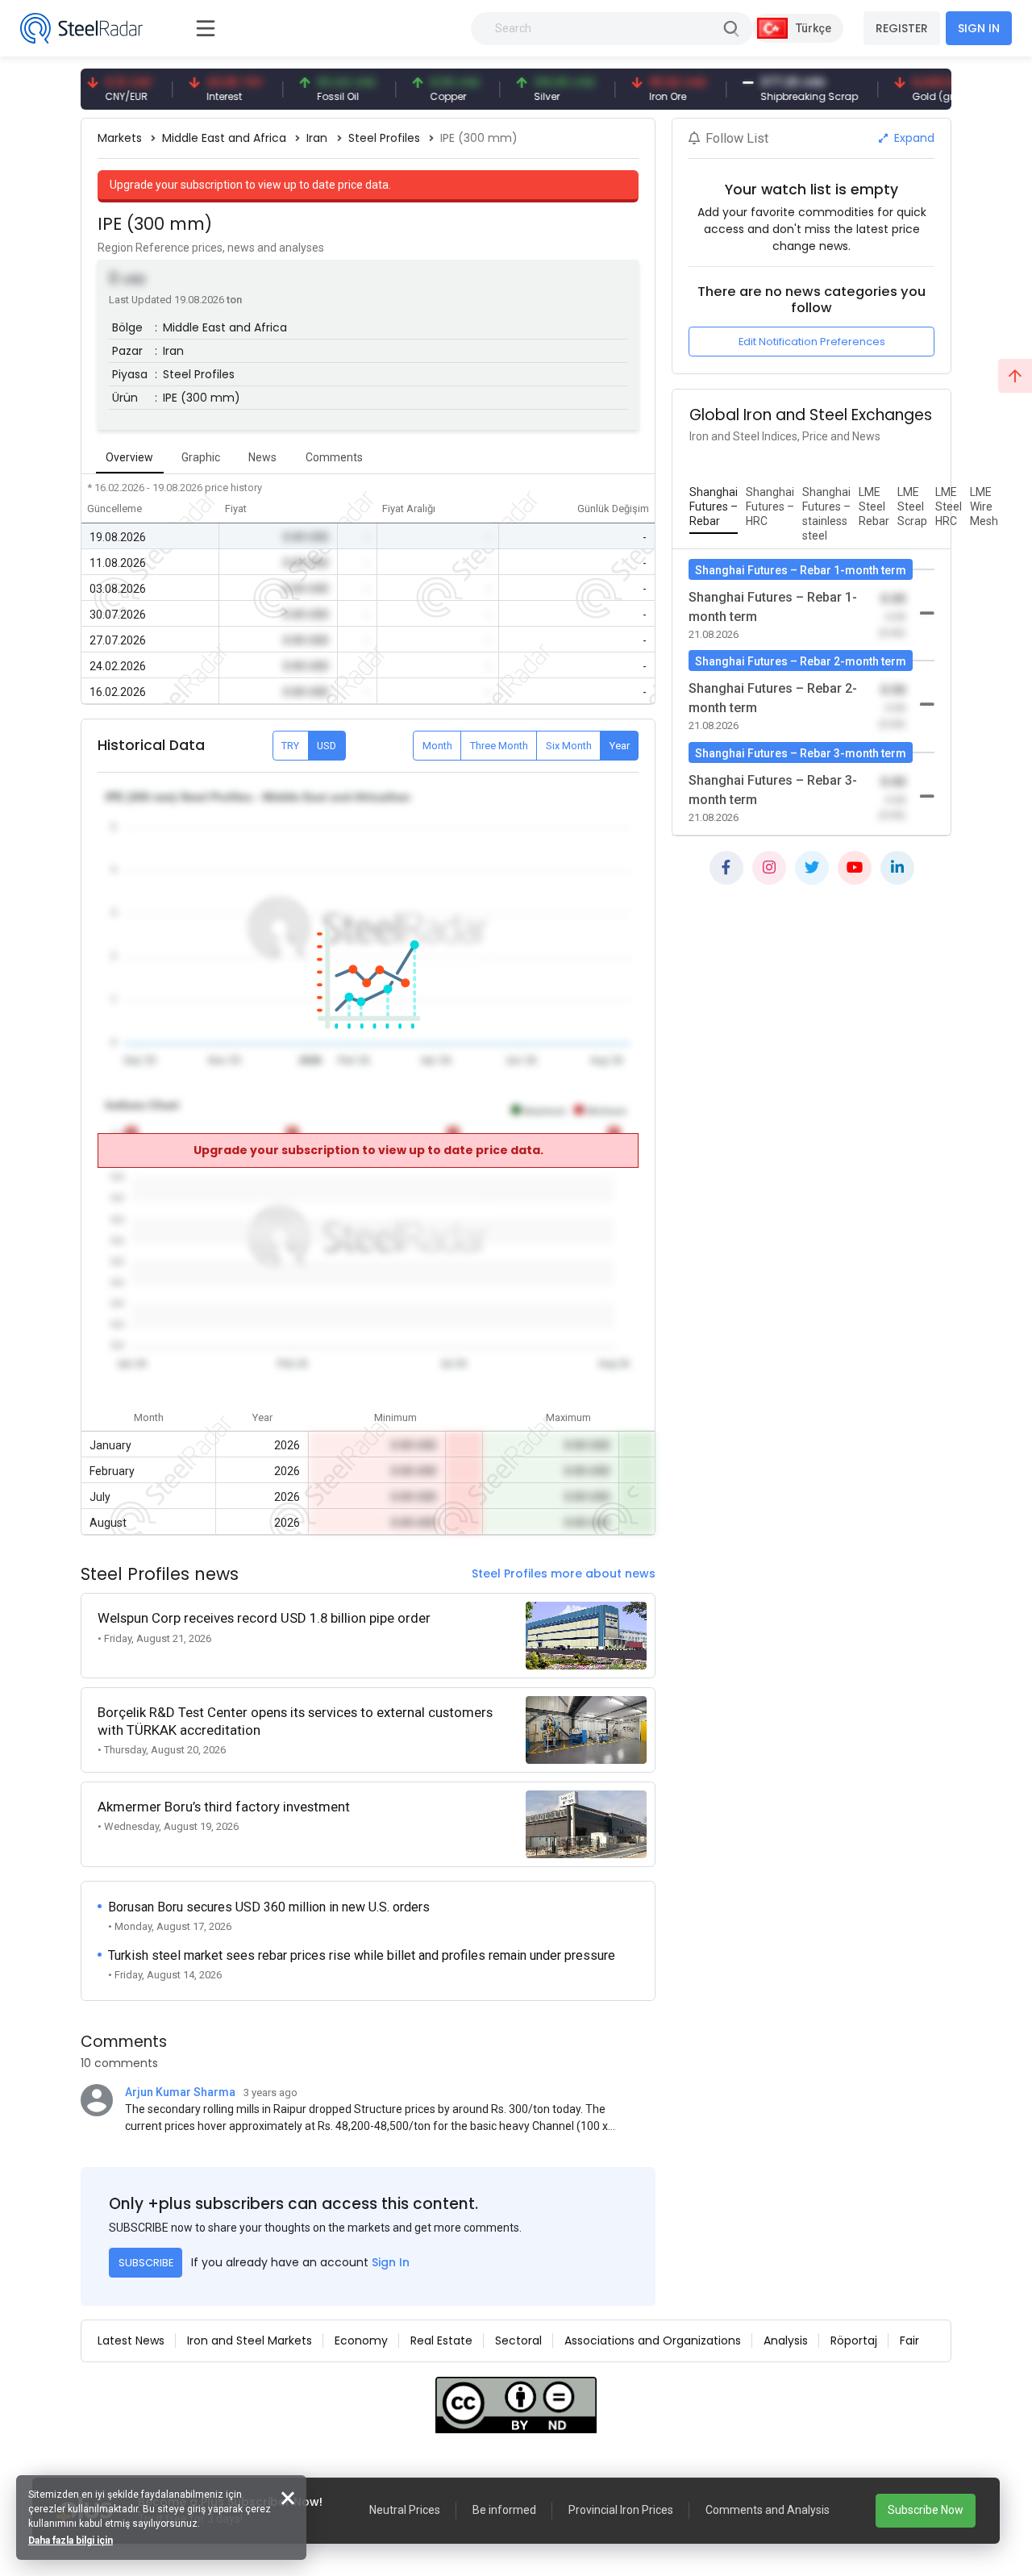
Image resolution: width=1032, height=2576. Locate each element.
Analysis (786, 2340)
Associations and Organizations (653, 2340)
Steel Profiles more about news (564, 1574)
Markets (120, 138)
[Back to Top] (1015, 376)
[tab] (714, 507)
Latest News (131, 2340)
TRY (290, 746)
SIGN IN (979, 28)
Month (437, 746)
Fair (909, 2340)
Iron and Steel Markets (250, 2340)
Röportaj (854, 2340)
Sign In (391, 2262)
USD (327, 746)
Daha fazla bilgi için (71, 2541)
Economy (361, 2340)
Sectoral (518, 2340)
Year (620, 746)
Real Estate (441, 2340)
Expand (913, 138)
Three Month (499, 746)
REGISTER (902, 28)
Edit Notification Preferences (812, 342)
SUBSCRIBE (146, 2263)
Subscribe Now (926, 2510)
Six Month (569, 746)
